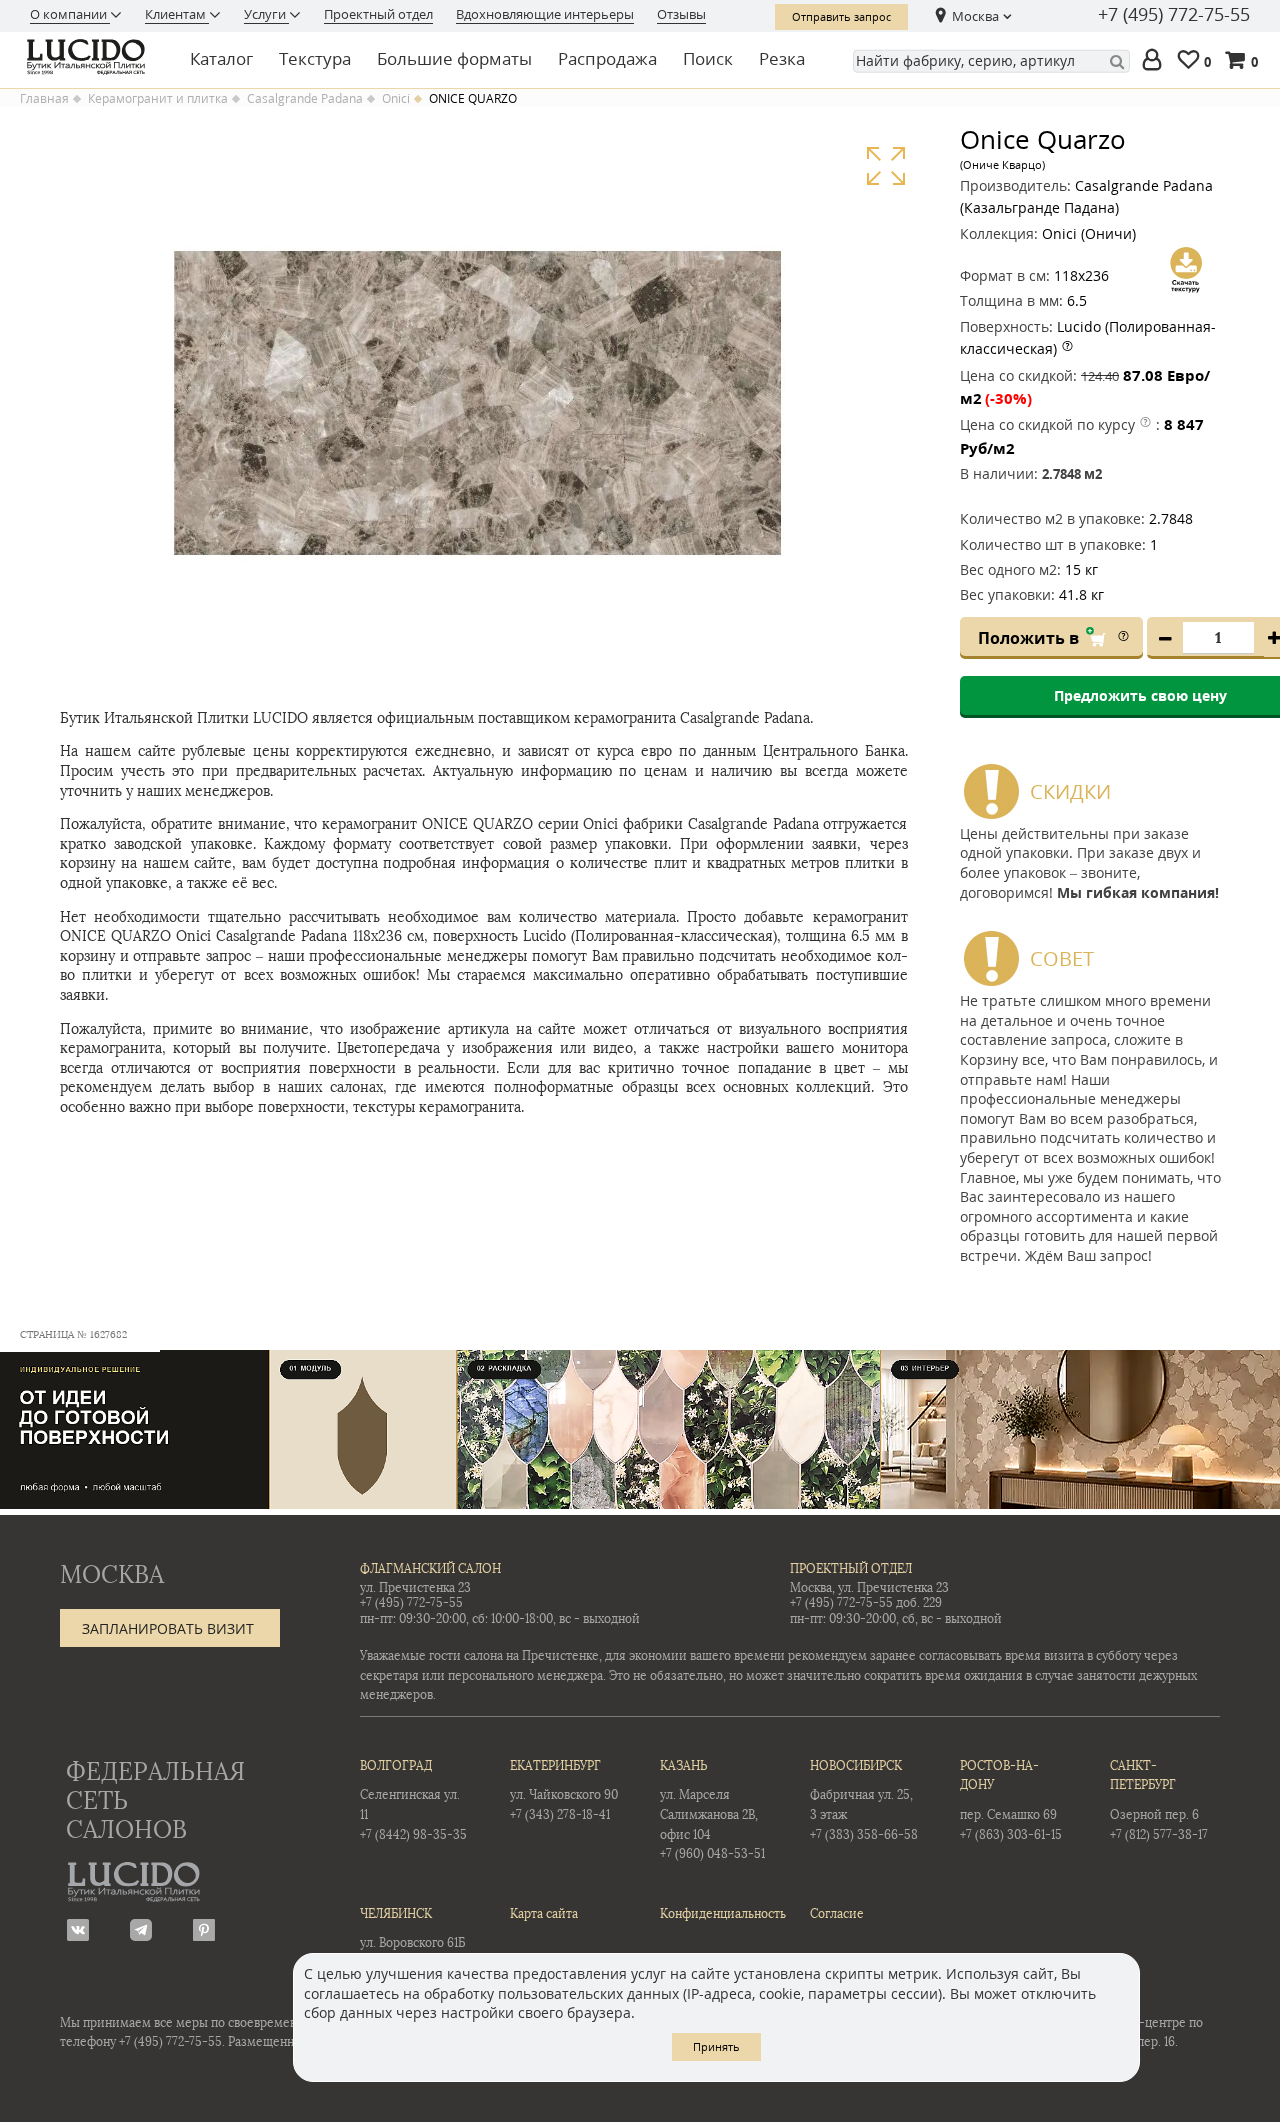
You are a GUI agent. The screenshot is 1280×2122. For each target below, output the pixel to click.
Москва (975, 16)
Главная (44, 99)
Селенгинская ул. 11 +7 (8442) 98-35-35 (413, 1800)
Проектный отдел (378, 14)
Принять (716, 2046)
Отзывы (681, 14)
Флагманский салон (430, 1569)
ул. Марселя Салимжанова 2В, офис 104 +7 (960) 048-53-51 (712, 1810)
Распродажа (607, 58)
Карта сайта (544, 1914)
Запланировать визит (168, 1628)
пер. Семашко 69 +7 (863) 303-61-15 (1011, 1800)
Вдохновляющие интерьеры (545, 14)
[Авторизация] (1156, 61)
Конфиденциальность (715, 1914)
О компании (70, 14)
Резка (782, 58)
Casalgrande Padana (305, 99)
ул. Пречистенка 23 (415, 1588)
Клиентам (177, 14)
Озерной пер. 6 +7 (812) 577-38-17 (1159, 1800)
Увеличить (885, 166)
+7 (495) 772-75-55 (1174, 15)
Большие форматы (454, 58)
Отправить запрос (841, 16)
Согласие (837, 1914)
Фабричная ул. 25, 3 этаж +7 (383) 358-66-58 (864, 1800)
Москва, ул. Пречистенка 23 (869, 1588)
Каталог (221, 58)
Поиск (708, 58)
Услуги (266, 14)
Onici (396, 99)
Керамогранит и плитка (158, 99)
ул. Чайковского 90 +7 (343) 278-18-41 (564, 1790)
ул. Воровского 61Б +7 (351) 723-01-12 (412, 1938)
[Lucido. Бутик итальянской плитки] (92, 57)
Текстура (315, 58)
